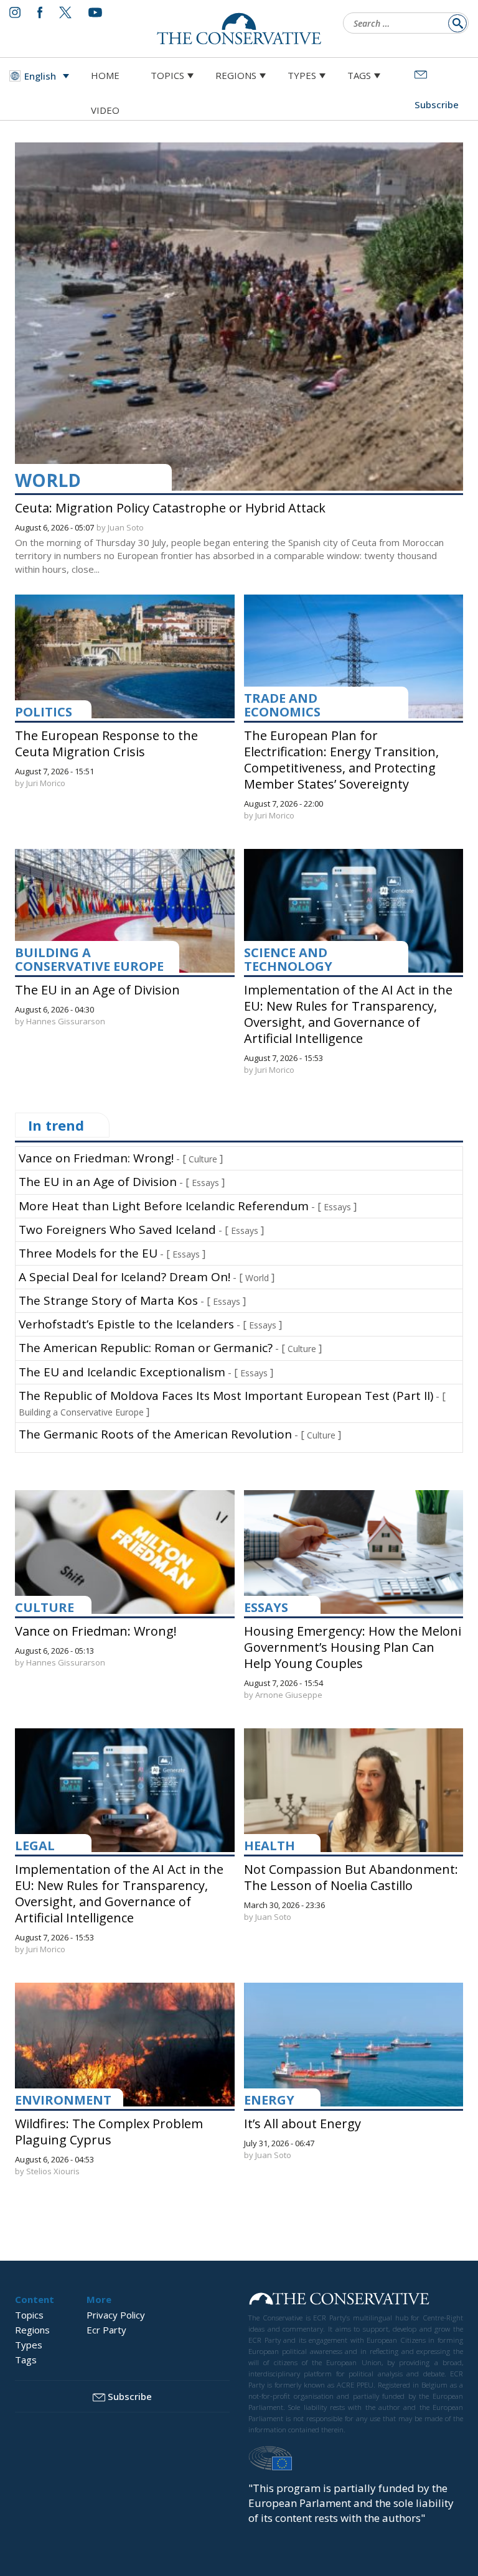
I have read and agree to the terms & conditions (245, 1385)
